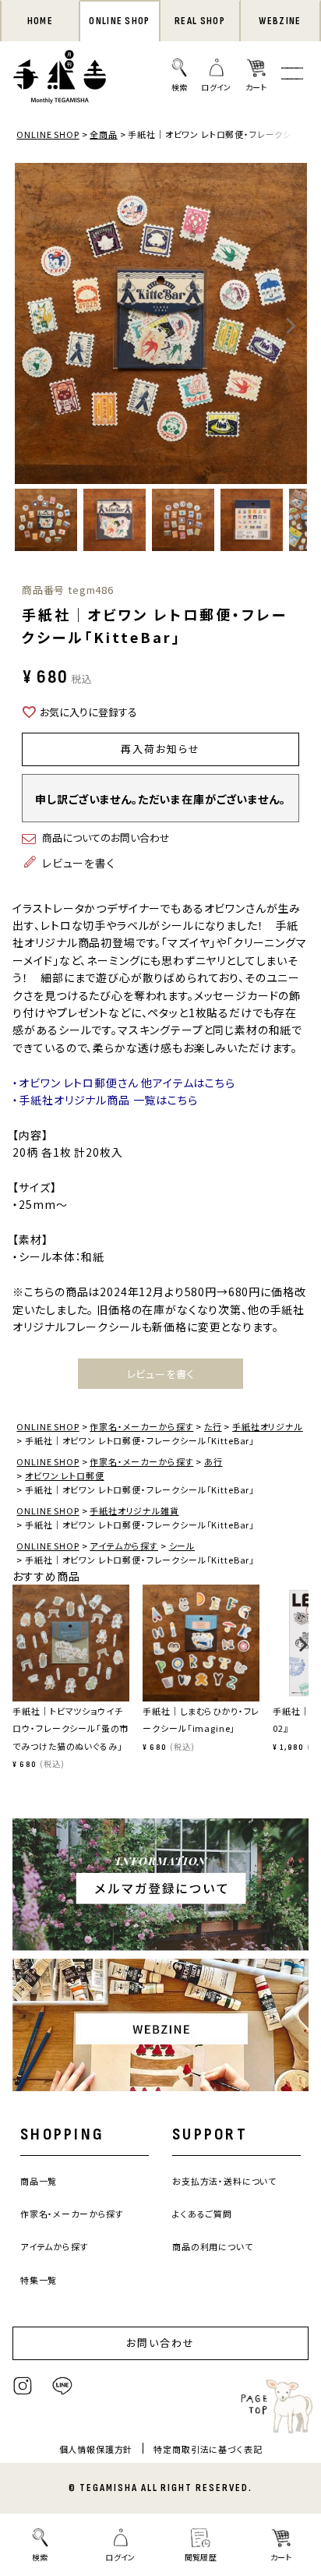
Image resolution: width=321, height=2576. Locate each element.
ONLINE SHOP (119, 21)
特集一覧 (39, 2280)
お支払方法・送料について (224, 2181)
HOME (40, 21)
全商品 (104, 134)
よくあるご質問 (202, 2214)
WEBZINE (280, 21)
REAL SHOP (200, 21)
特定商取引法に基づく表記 (208, 2449)
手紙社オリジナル (268, 1426)
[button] (18, 1652)
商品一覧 (39, 2181)
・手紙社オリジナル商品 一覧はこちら (105, 1100)
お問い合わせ (160, 2343)
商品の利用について (213, 2246)
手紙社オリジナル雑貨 (134, 1511)
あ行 (213, 1461)
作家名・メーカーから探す (141, 1426)
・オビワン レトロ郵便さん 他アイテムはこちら (123, 1083)
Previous (30, 326)
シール (182, 1546)
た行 (213, 1426)
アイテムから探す (124, 1546)
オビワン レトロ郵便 (64, 1475)
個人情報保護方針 (96, 2449)
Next (291, 326)
